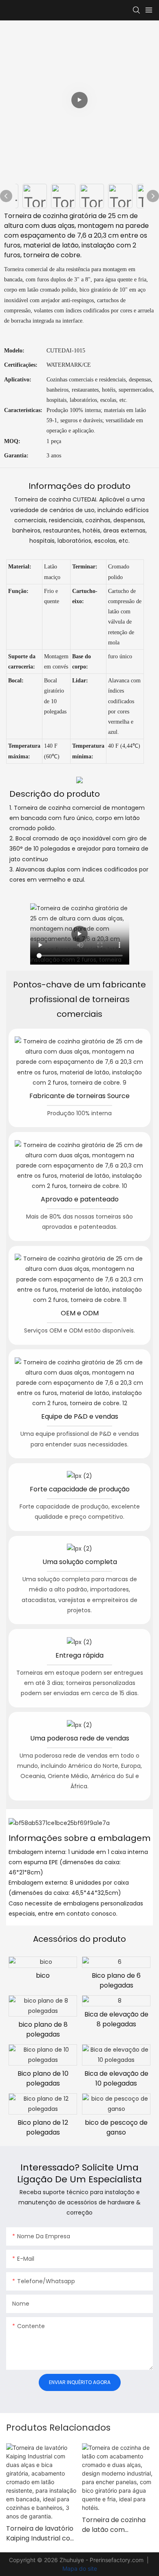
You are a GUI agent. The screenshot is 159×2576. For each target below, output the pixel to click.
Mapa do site (80, 2568)
